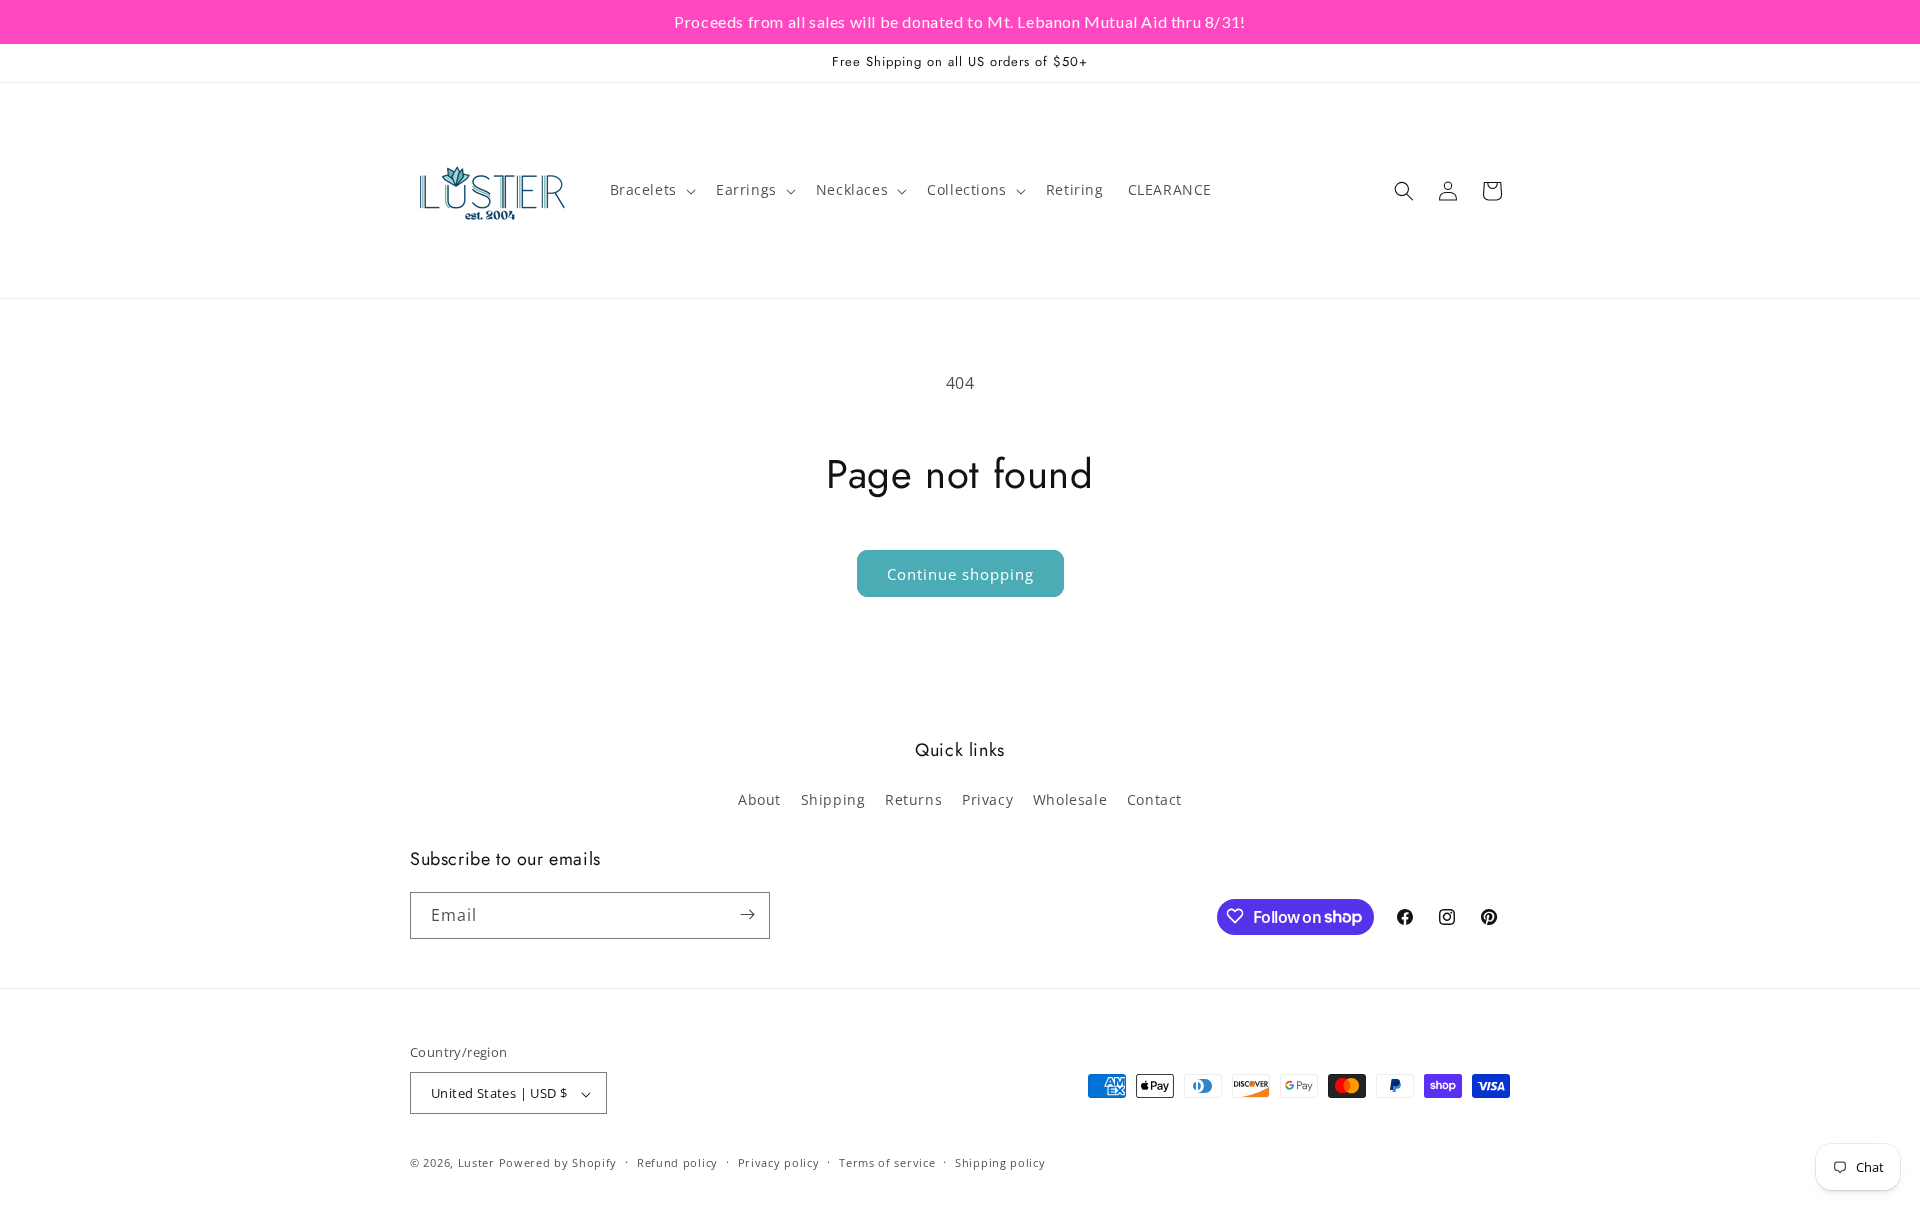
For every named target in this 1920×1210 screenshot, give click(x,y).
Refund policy (677, 1162)
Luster (478, 1163)
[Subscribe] (747, 914)
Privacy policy (779, 1162)
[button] (651, 190)
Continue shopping (960, 574)
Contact (1154, 800)
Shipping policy (1000, 1162)
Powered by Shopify (558, 1163)
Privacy (987, 800)
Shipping (833, 800)
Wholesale (1070, 800)
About (759, 800)
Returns (913, 800)
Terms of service (887, 1162)
